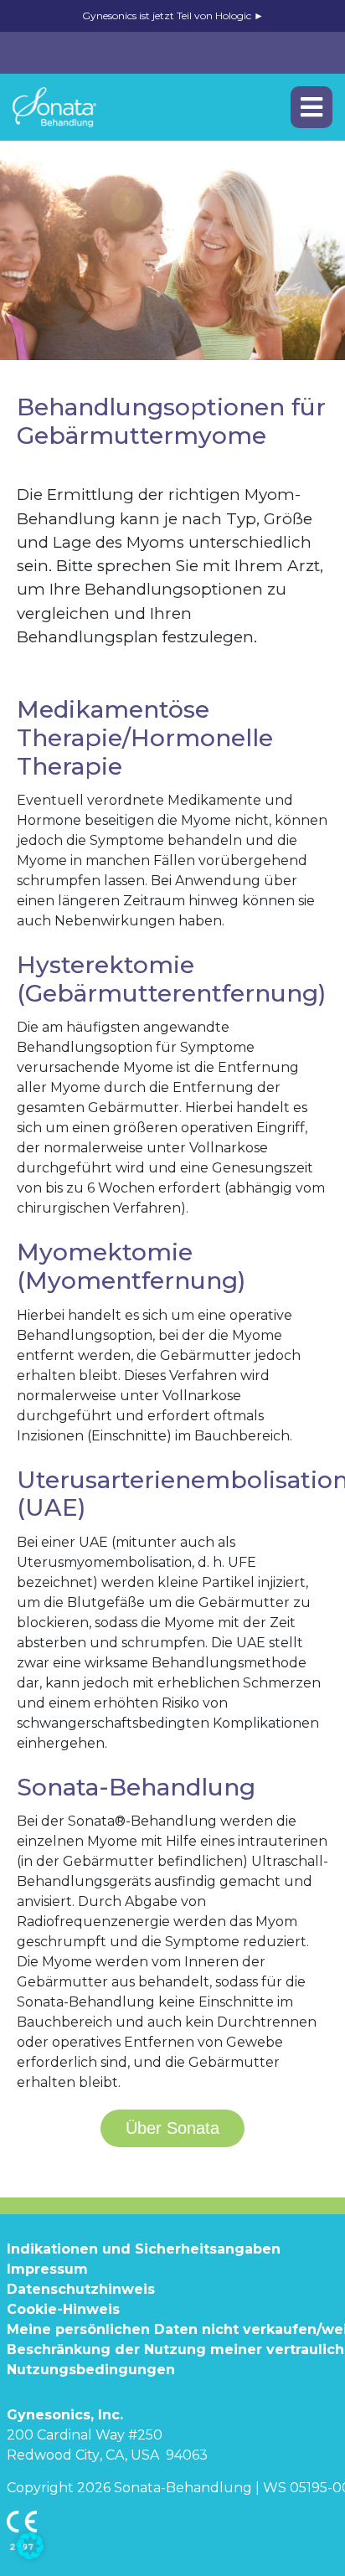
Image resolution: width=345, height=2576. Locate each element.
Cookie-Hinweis (63, 2309)
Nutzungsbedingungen (91, 2370)
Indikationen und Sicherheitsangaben (144, 2249)
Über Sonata (172, 2128)
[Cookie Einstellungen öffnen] (30, 2544)
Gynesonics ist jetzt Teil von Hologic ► (173, 15)
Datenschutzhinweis (81, 2289)
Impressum (47, 2269)
